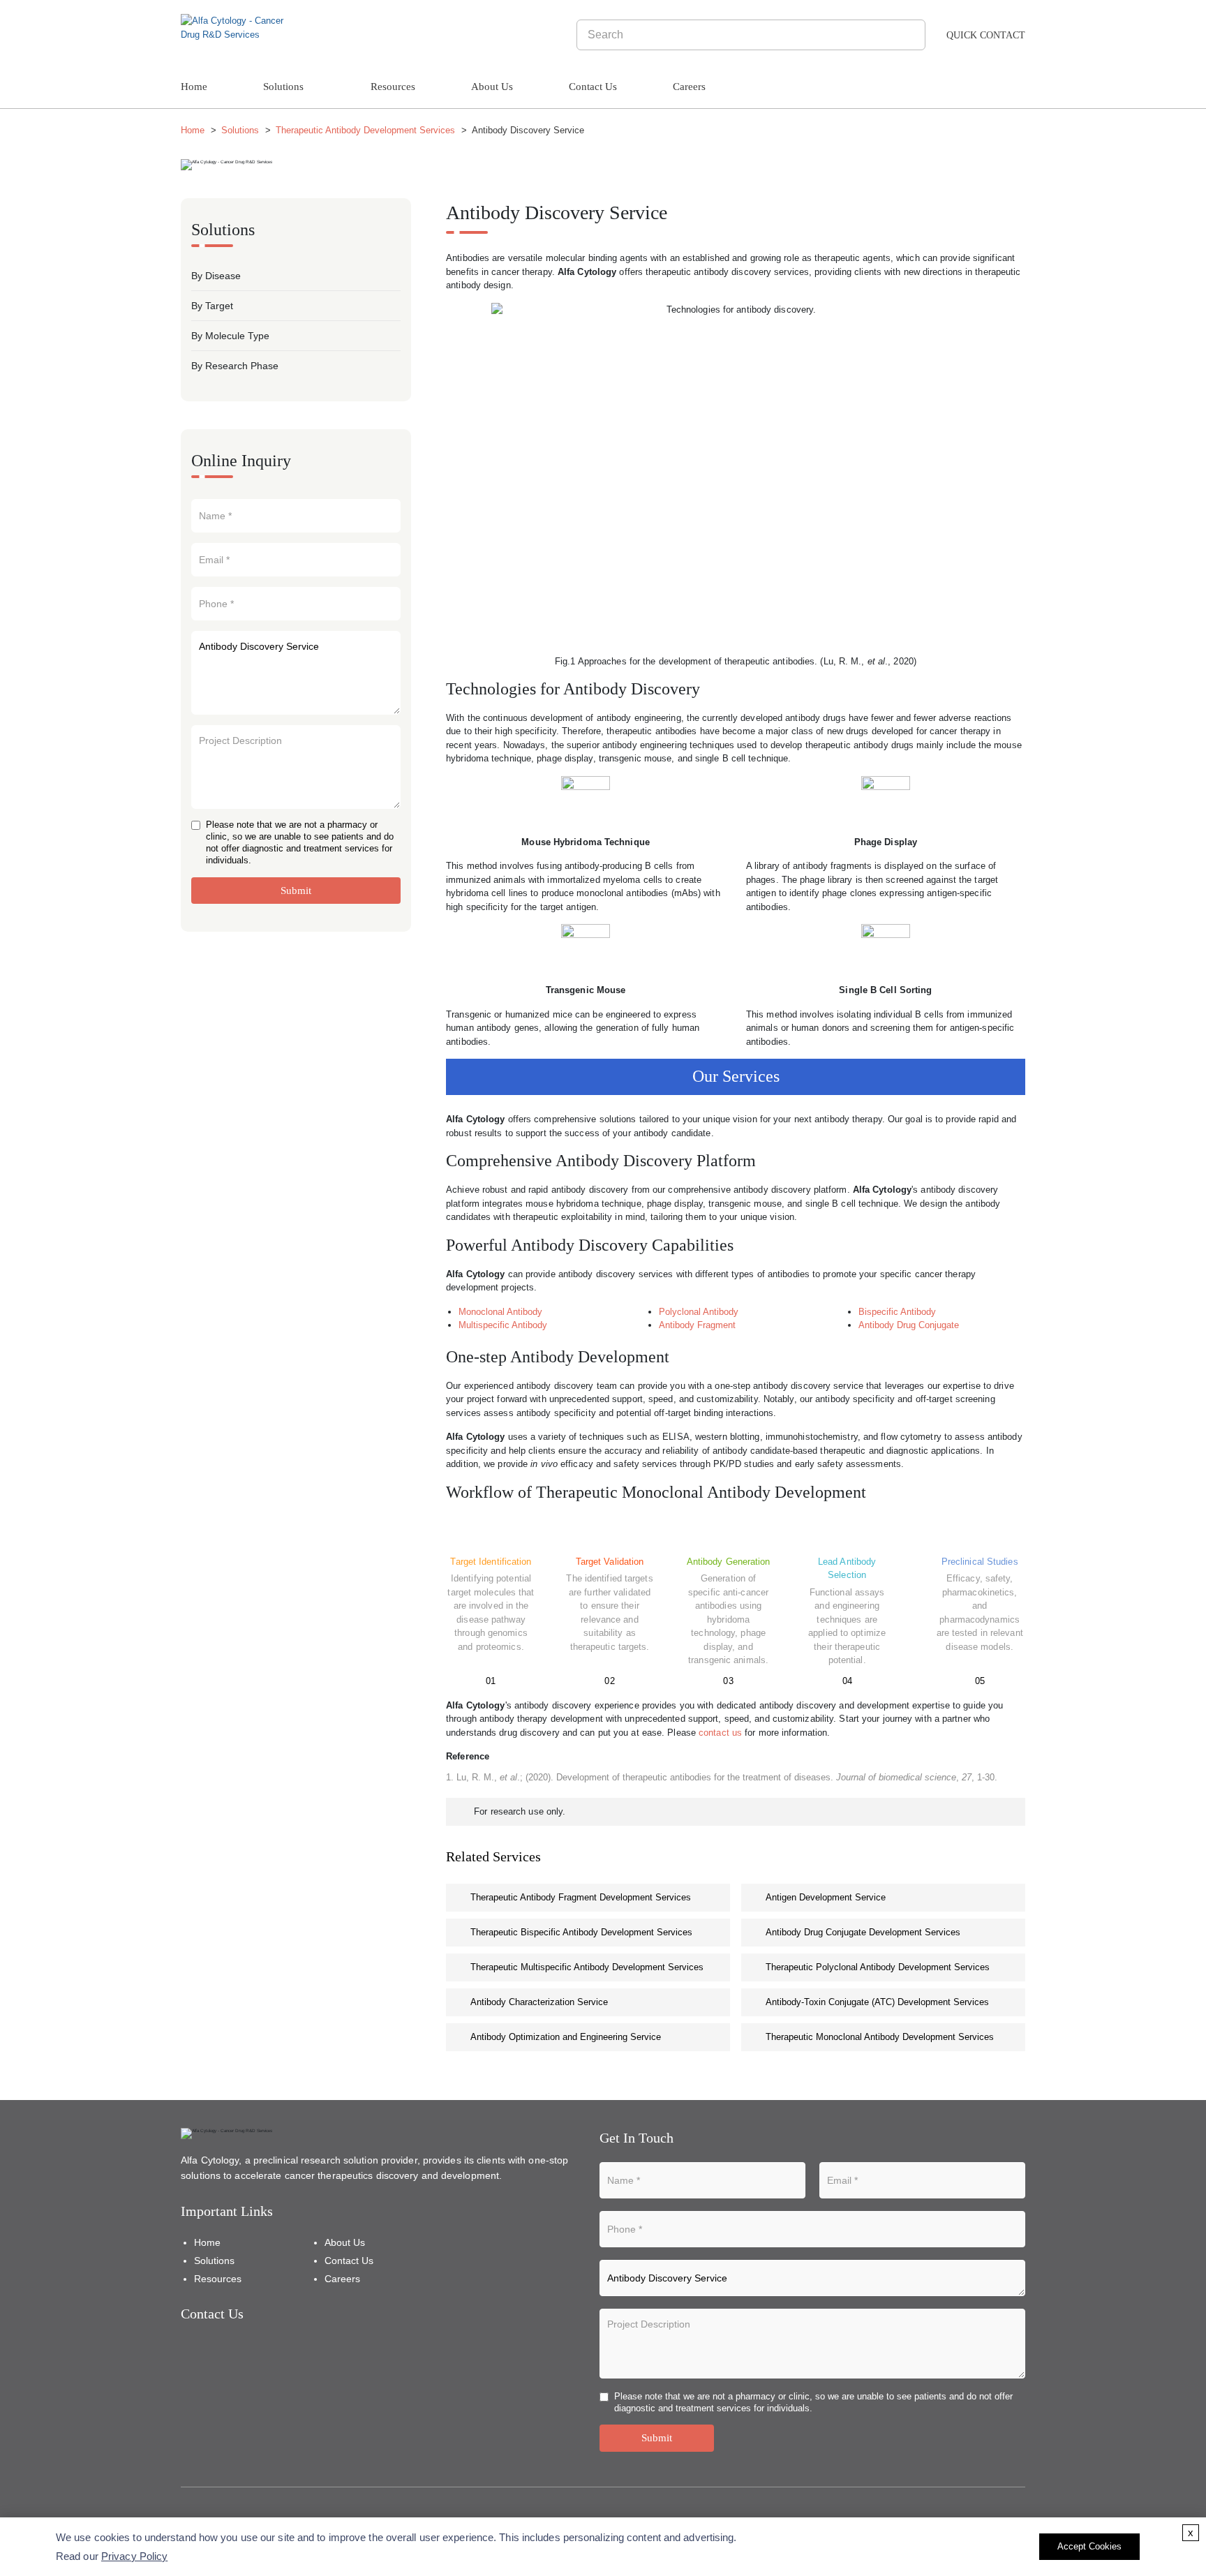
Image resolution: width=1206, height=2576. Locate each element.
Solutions (283, 87)
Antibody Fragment (697, 1325)
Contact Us (593, 87)
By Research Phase (235, 366)
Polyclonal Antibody (699, 1312)
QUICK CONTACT (986, 35)
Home (194, 87)
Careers (689, 87)
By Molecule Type (230, 336)
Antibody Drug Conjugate (909, 1325)
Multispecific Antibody (503, 1325)
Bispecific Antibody (897, 1312)
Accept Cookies (1089, 2546)
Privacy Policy (134, 2556)
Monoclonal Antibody (500, 1312)
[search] (913, 35)
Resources (393, 87)
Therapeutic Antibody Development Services (365, 130)
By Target (212, 306)
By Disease (216, 276)
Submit (296, 891)
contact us (720, 1733)
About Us (492, 87)
